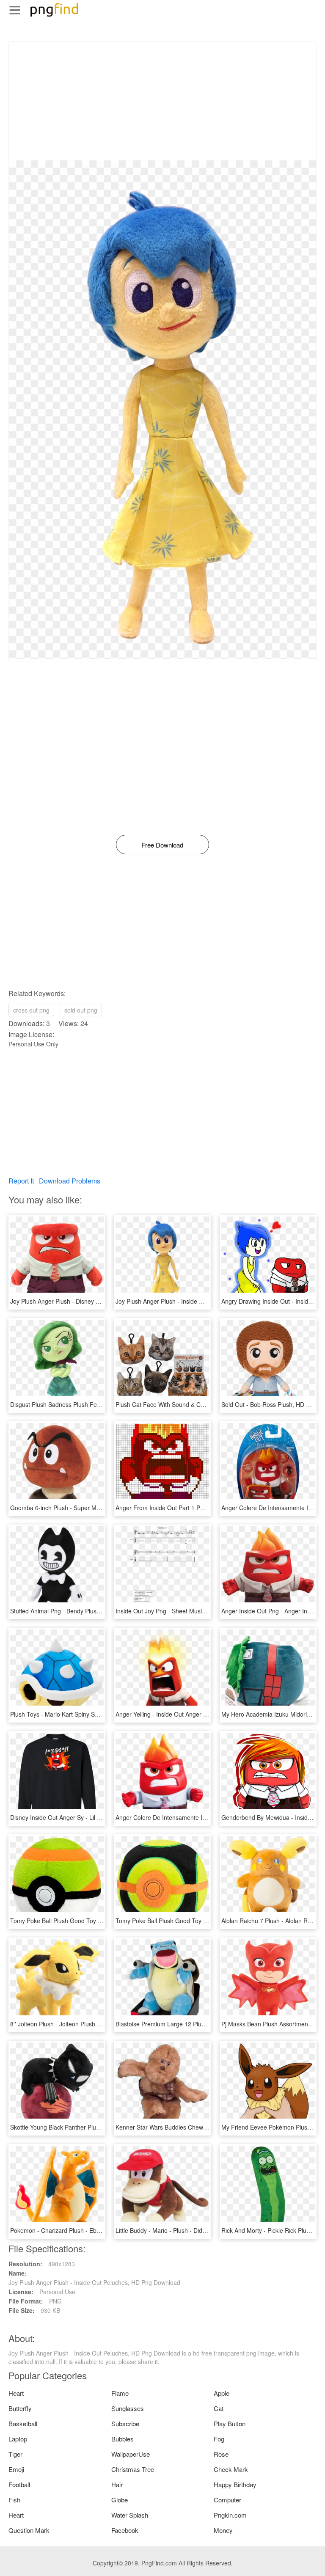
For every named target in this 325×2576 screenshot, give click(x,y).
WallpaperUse (131, 2454)
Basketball (23, 2423)
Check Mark (231, 2469)
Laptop (18, 2439)
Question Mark (29, 2530)
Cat (219, 2408)
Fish (14, 2500)
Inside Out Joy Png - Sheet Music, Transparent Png (184, 1611)
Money (223, 2530)
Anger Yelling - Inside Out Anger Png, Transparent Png (189, 1714)
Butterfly (20, 2408)
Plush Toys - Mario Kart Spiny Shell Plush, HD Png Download (92, 1714)
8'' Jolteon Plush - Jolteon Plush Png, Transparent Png (83, 2024)
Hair (117, 2484)
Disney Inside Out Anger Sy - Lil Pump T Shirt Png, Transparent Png (101, 1817)
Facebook (125, 2530)
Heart (16, 2393)
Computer (227, 2500)
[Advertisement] (162, 101)
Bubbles (123, 2439)
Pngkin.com (230, 2515)
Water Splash (130, 2515)
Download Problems (70, 1181)
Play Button (230, 2423)
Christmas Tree (133, 2469)
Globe (120, 2500)
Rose (221, 2454)
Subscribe (125, 2423)
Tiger (15, 2454)
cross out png (31, 1010)
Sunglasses (128, 2408)
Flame (120, 2393)
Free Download (162, 845)
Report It (21, 1181)
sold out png (81, 1010)
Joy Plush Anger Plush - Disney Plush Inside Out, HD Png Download (101, 1301)
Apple (222, 2393)
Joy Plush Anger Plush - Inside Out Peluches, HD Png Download (201, 1301)
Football (19, 2484)
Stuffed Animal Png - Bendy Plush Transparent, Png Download (93, 1611)
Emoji (16, 2469)
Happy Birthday (235, 2484)
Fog (219, 2439)
